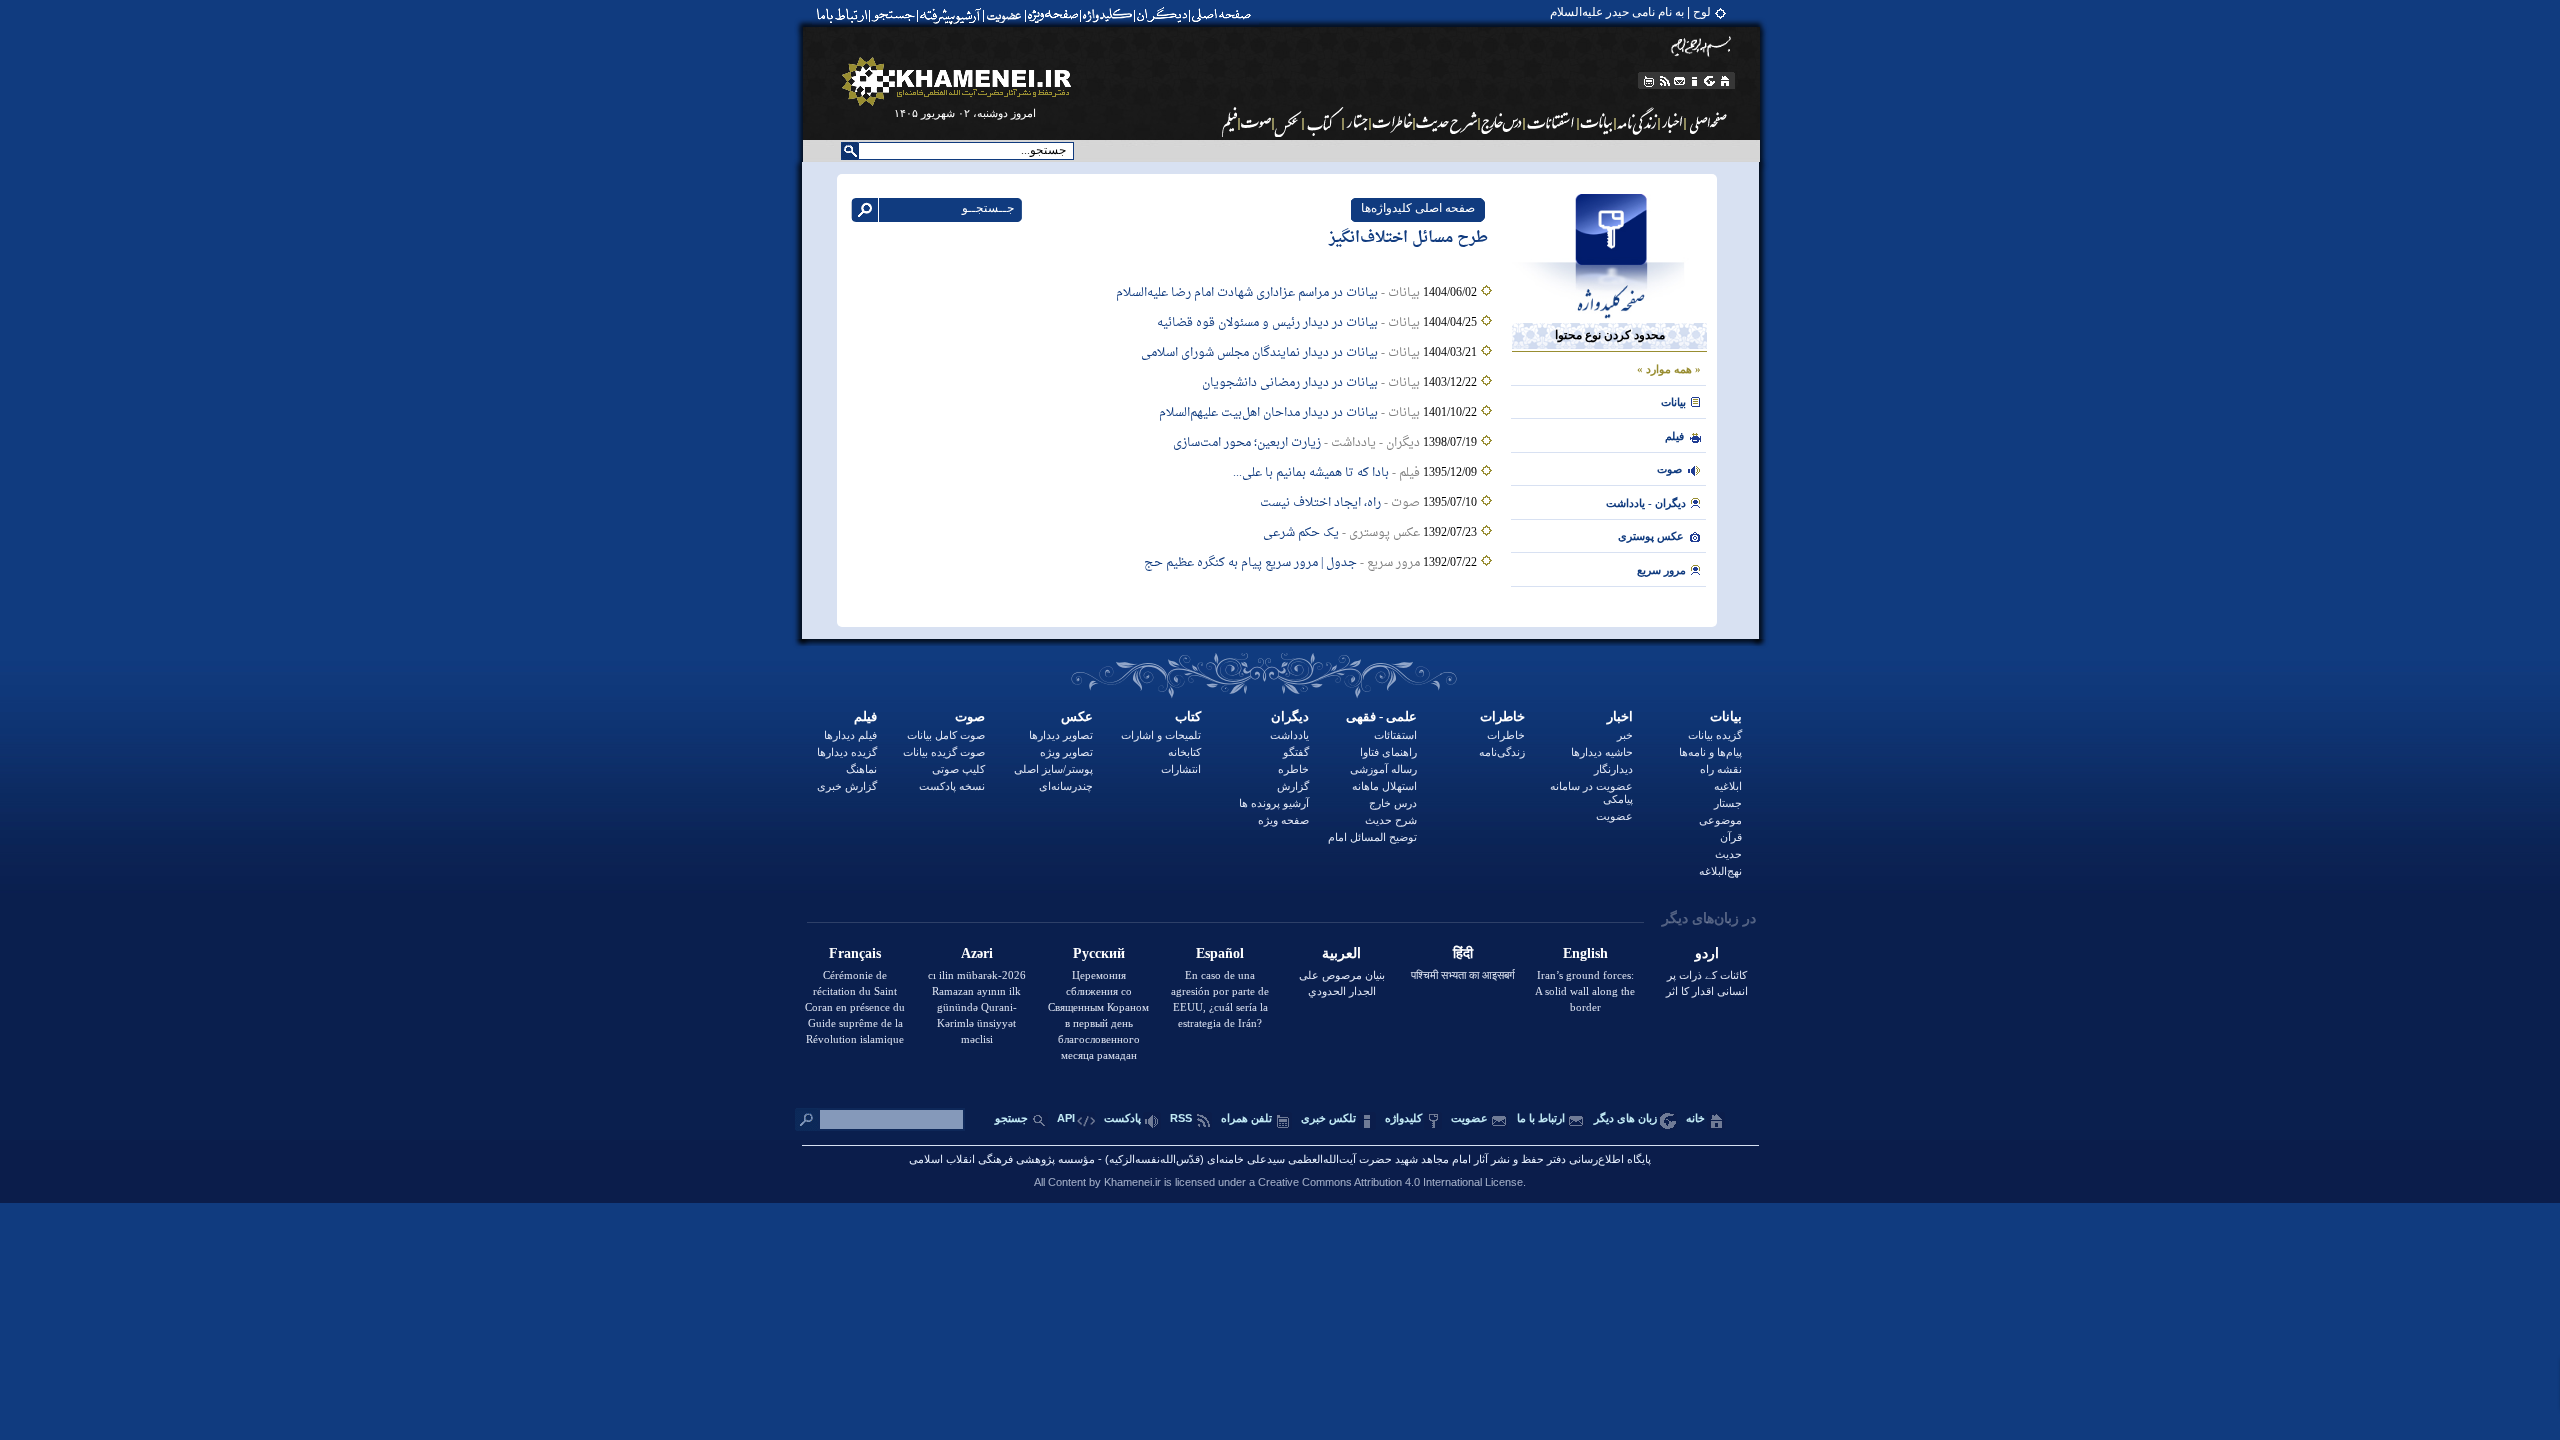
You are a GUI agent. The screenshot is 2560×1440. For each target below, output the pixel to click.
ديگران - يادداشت (1646, 503)
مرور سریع (1661, 570)
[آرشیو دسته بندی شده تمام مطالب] (952, 15)
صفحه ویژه (1283, 820)
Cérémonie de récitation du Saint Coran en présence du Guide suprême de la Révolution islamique (855, 1007)
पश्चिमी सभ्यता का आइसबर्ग (1463, 975)
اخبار (1620, 716)
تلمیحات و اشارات (1161, 735)
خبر (1625, 735)
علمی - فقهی (1381, 716)
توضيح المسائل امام (1372, 837)
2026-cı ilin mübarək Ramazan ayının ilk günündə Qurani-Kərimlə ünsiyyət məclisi (977, 1007)
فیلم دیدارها (850, 735)
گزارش (1293, 786)
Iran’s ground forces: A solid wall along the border (1585, 991)
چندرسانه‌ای (1066, 786)
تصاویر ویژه (1066, 752)
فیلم (865, 716)
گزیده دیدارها (847, 752)
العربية (1341, 953)
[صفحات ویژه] (1051, 15)
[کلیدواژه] (1107, 15)
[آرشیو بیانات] (1597, 122)
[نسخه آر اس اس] (1664, 81)
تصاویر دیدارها (1061, 735)
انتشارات (1181, 769)
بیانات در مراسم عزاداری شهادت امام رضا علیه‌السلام (1247, 293)
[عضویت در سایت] (1003, 15)
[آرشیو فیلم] (1228, 122)
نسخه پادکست (952, 786)
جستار (1728, 803)
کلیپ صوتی (958, 769)
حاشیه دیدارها (1602, 752)
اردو (1707, 953)
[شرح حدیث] (1447, 122)
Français (855, 953)
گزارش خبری (847, 786)
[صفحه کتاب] (1323, 122)
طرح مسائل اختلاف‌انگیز (1408, 238)
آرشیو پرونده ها (1274, 803)
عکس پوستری (1651, 536)
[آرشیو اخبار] (1672, 122)
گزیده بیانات (1715, 735)
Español (1220, 953)
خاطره (1293, 769)
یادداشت (1289, 735)
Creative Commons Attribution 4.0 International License (1390, 1182)
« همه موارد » (1669, 369)
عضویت (1614, 816)
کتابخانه (1184, 752)
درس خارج (1393, 803)
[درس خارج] (1502, 122)
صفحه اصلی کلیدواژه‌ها (1418, 208)
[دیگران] (1164, 15)
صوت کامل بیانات (946, 735)
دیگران (1290, 716)
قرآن (1731, 837)
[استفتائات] (1551, 122)
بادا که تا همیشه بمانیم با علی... (1311, 473)
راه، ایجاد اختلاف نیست (1320, 503)
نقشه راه (1721, 769)
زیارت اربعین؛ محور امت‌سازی (1247, 443)
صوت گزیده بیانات (944, 752)
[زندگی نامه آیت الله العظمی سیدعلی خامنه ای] (1637, 122)
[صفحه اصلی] (1226, 15)
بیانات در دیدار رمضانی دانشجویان (1290, 383)
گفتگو (1296, 752)
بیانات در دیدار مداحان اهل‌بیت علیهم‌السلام (1268, 413)
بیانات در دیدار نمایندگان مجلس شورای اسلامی (1259, 353)
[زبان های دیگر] (1710, 81)
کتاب (1188, 716)
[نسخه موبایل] (1647, 81)
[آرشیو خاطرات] (1393, 122)
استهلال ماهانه (1384, 786)
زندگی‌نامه (1502, 752)
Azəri (977, 953)
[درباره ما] (1695, 81)
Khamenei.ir (1132, 1182)
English (1585, 953)
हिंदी (1463, 953)
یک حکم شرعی (1301, 533)
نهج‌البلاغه (1720, 871)
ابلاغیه (1728, 786)
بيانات (1673, 402)
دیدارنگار (1613, 769)
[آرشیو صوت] (1256, 122)
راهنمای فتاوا (1388, 752)
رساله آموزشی (1383, 769)
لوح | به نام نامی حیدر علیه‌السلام (1630, 12)
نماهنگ (861, 769)
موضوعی (1720, 820)
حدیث (1728, 854)
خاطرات (1502, 716)
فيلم (1674, 436)
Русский (1099, 953)
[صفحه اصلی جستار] (1357, 122)
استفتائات (1395, 735)
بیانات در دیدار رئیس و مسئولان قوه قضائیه (1267, 323)
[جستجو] (895, 15)
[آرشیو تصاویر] (1288, 122)
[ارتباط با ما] (840, 15)
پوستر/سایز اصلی (1053, 769)
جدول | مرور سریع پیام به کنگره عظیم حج (1250, 563)
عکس (1077, 716)
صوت (1669, 469)
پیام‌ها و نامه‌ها (1710, 752)
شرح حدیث (1391, 820)
